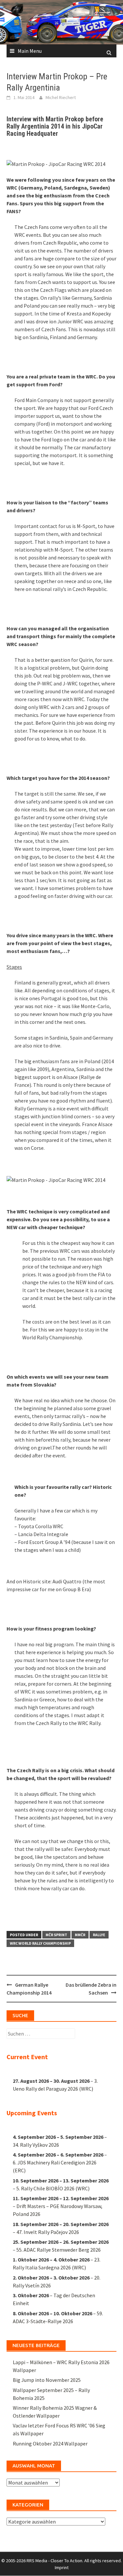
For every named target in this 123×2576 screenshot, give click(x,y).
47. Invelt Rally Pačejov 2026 (48, 2232)
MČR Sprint (56, 1935)
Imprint (62, 2567)
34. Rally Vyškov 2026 (36, 2145)
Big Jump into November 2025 (47, 2380)
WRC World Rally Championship (40, 1943)
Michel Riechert (61, 97)
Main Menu (30, 51)
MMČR (80, 1935)
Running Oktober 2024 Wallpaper (50, 2444)
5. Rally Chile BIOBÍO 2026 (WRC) (53, 2188)
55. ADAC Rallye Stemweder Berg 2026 (59, 2250)
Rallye (99, 1935)
